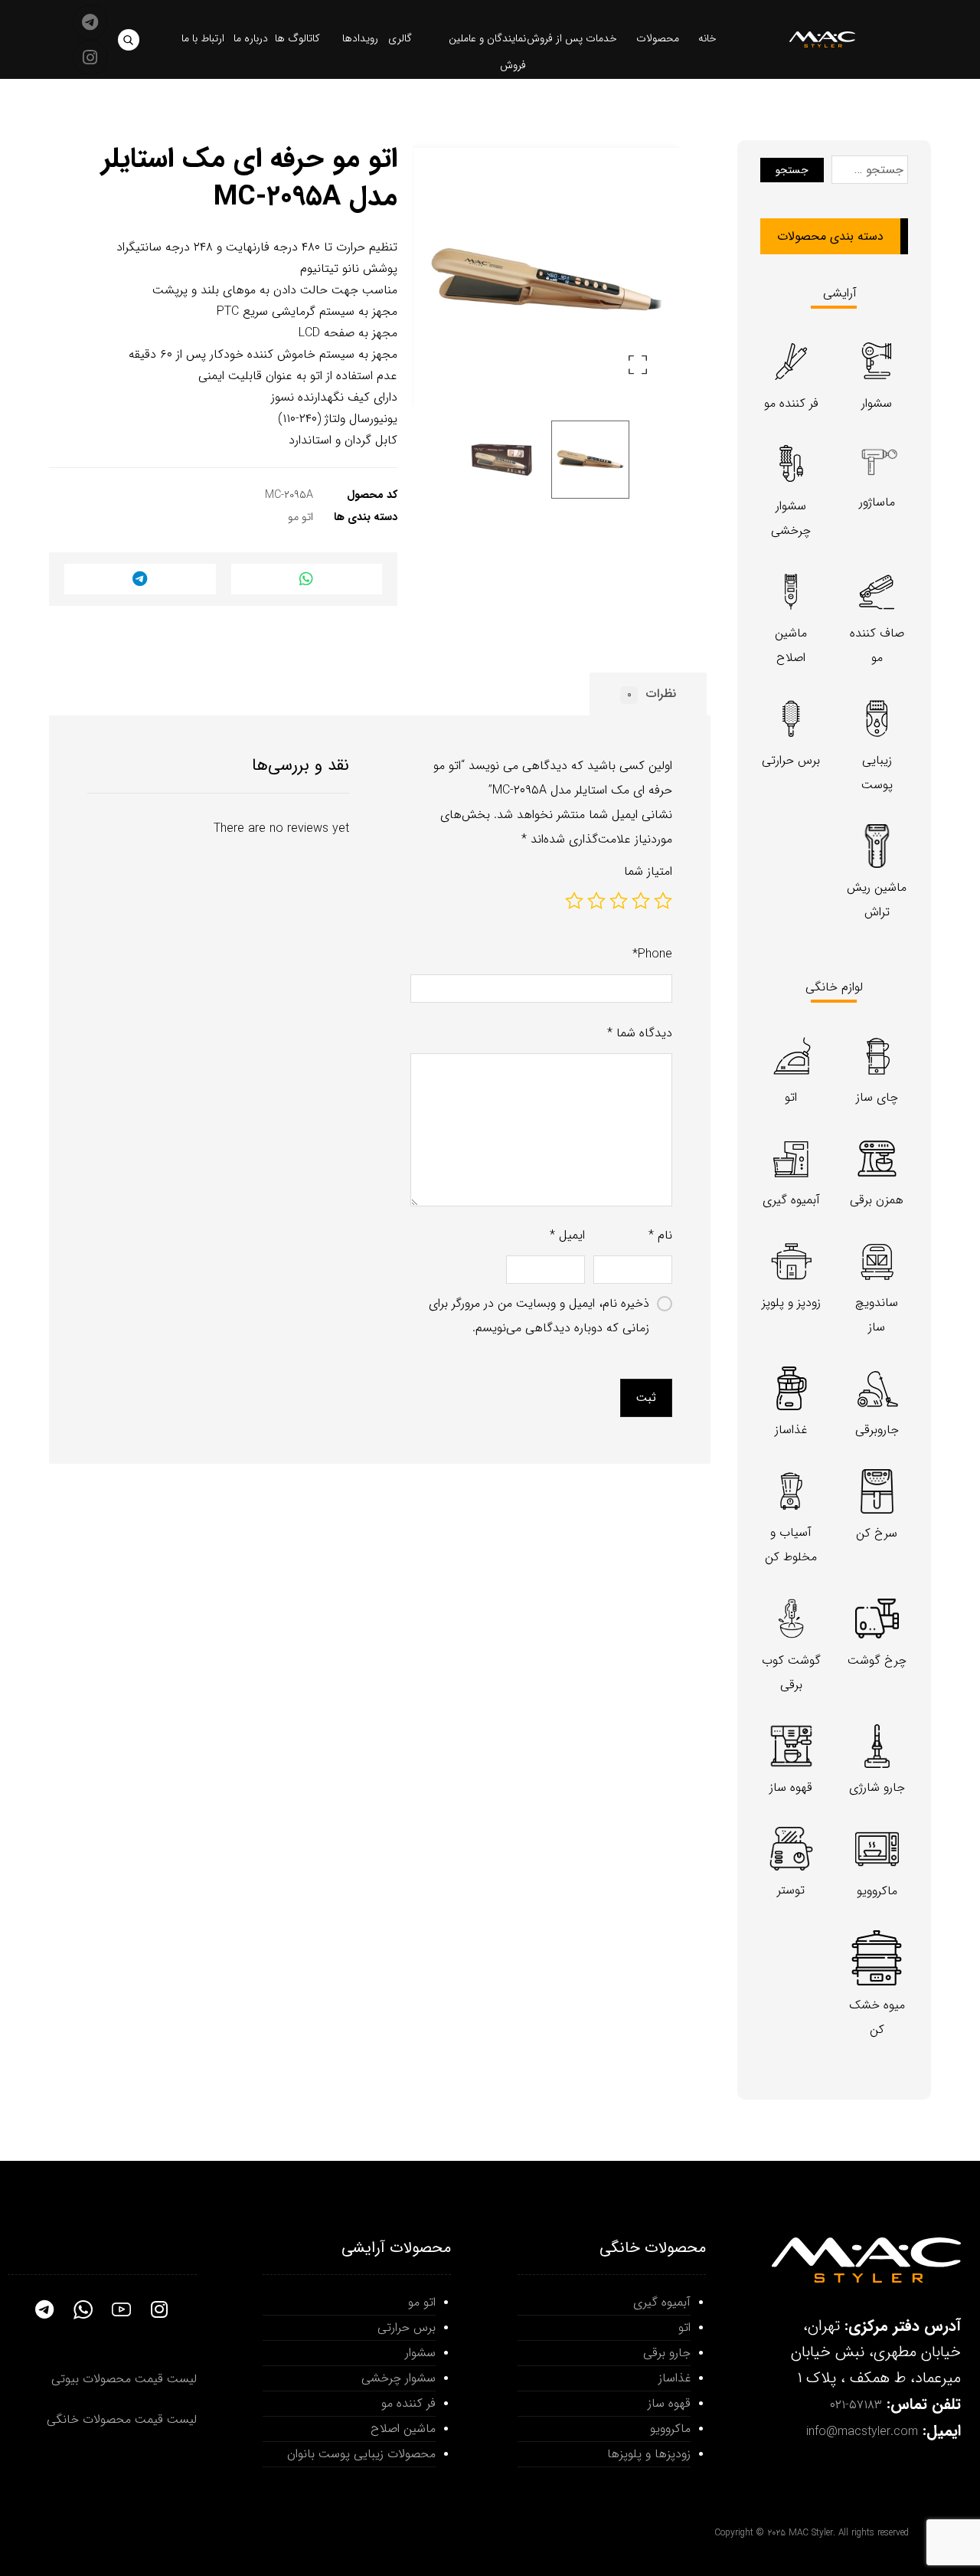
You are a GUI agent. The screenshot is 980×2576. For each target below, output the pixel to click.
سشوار (420, 2353)
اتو (684, 2327)
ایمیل (567, 1235)
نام (660, 1235)
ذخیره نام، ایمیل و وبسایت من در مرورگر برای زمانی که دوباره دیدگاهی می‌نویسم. (539, 1316)
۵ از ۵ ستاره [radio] (574, 901)
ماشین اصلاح (403, 2429)
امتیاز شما (648, 871)
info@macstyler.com (862, 2432)
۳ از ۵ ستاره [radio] (619, 901)
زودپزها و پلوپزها (649, 2454)
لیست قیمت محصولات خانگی (122, 2419)
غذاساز (675, 2378)
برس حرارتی (407, 2327)
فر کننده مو (408, 2403)
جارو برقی (667, 2353)
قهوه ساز (669, 2403)
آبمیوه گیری (662, 2302)
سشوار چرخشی (399, 2378)
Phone (652, 954)
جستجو (792, 170)
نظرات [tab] (652, 694)
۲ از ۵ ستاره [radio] (641, 901)
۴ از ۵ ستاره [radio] (596, 901)
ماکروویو (670, 2429)
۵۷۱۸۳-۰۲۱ (856, 2405)
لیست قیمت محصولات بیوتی (124, 2379)
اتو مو (301, 517)
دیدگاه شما (640, 1033)
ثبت (646, 1398)
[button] (129, 40)
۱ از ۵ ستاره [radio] (663, 901)
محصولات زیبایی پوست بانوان (361, 2454)
